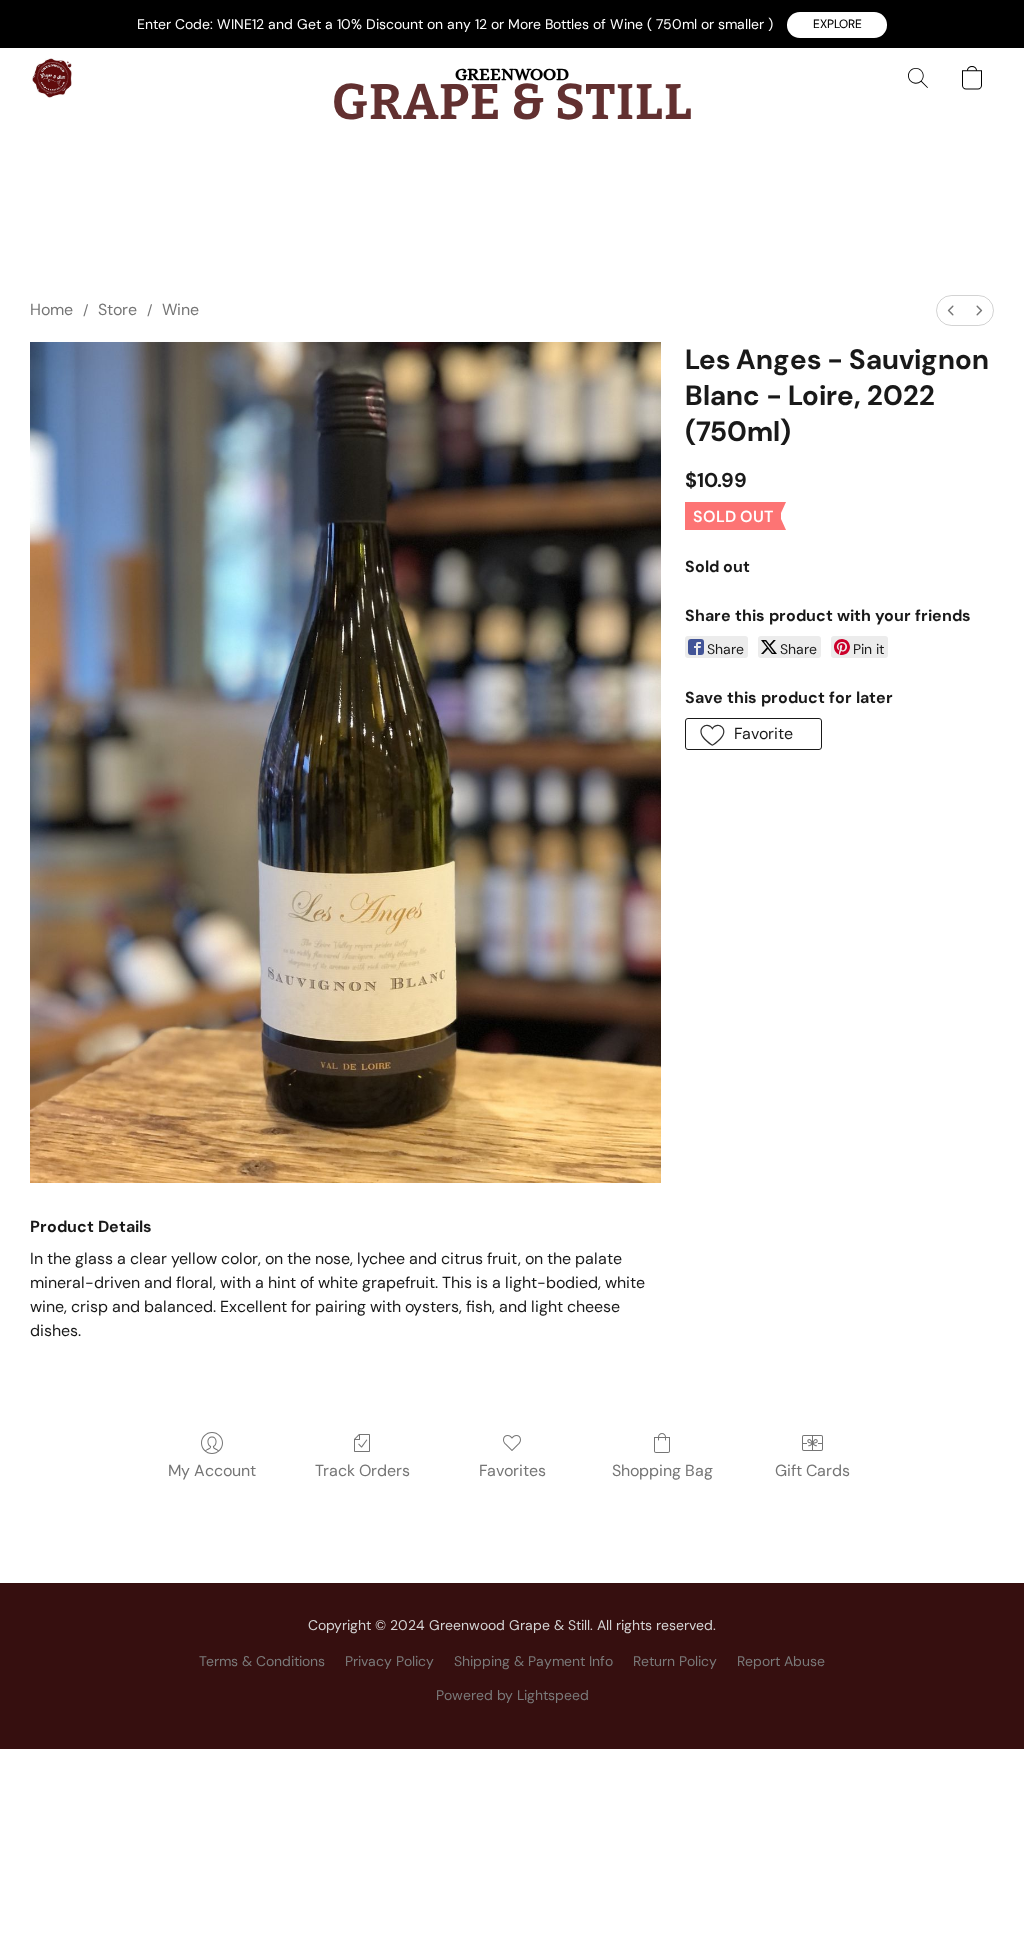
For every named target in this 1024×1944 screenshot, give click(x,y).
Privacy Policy (389, 1661)
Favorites (512, 1470)
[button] (837, 25)
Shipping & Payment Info (533, 1661)
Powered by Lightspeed (512, 1695)
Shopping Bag (662, 1470)
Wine (180, 309)
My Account (212, 1470)
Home (51, 309)
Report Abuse (781, 1661)
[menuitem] (951, 310)
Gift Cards (812, 1470)
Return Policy (675, 1661)
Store (117, 309)
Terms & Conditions (262, 1661)
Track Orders (362, 1470)
